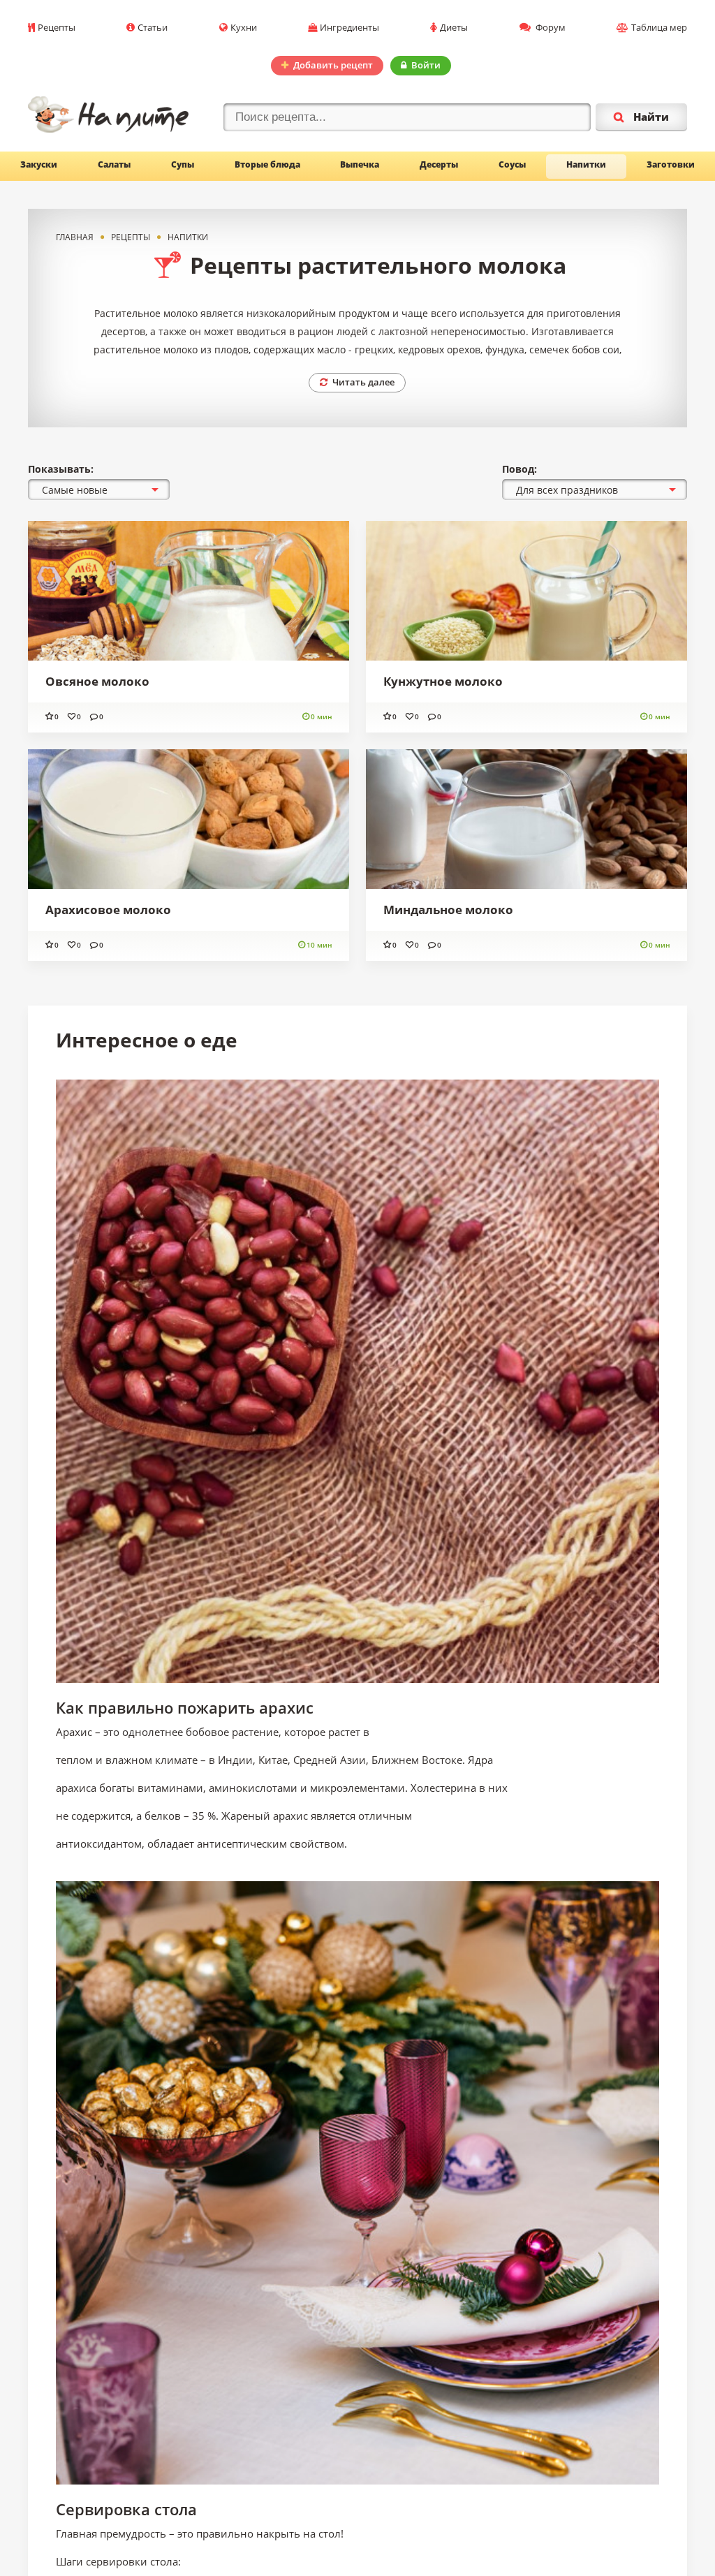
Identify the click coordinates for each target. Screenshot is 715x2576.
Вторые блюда (267, 164)
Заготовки (671, 164)
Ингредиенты (349, 27)
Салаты (114, 164)
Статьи (153, 27)
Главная (75, 237)
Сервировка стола (126, 2509)
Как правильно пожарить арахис (185, 1707)
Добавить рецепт (333, 65)
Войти (426, 65)
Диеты (454, 27)
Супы (183, 164)
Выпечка (360, 164)
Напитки (586, 164)
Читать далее (363, 382)
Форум (550, 27)
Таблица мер (659, 27)
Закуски (39, 164)
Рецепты (57, 27)
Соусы (512, 164)
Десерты (439, 164)
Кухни (244, 27)
